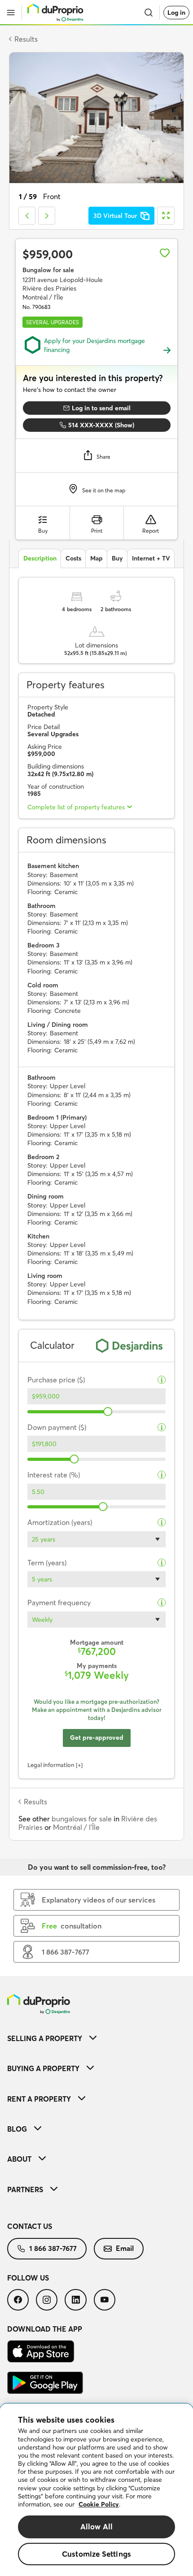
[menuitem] (96, 2038)
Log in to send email (101, 408)
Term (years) (47, 1563)
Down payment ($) (57, 1427)
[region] (96, 2490)
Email (125, 2248)
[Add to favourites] (165, 253)
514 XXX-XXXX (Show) (101, 425)
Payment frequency (59, 1603)
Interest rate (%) (54, 1475)
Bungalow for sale (48, 270)
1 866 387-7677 (53, 2248)
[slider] (108, 1412)
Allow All (97, 2526)
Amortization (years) (60, 1523)
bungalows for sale (82, 1819)
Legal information (51, 1765)
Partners (25, 2189)
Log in (176, 13)
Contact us (30, 2226)
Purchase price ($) (56, 1380)
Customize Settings (96, 2554)
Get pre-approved (97, 1738)
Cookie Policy (99, 2504)
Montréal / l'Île (76, 1827)
